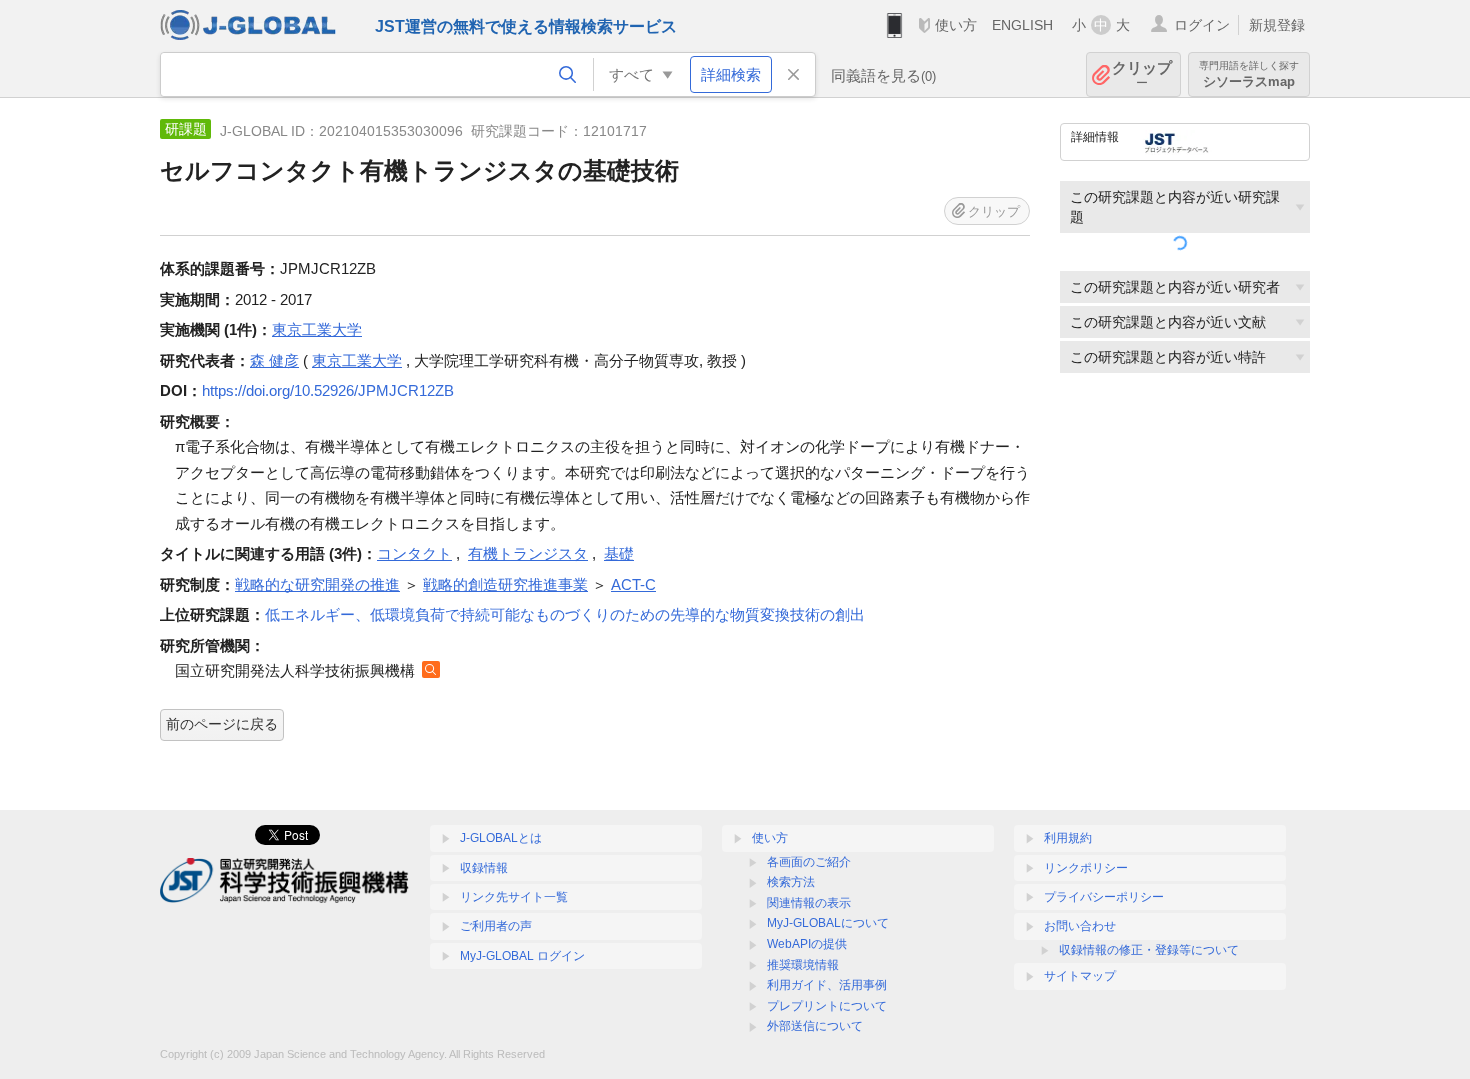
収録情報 (484, 868)
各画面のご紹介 (809, 862)
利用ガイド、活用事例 (827, 985)
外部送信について (815, 1026)
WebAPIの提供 (807, 944)
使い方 (956, 25)
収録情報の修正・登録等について (1149, 950)
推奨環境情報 (803, 965)
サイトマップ (1080, 976)
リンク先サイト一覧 (514, 897)
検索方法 (791, 882)
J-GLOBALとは (501, 838)
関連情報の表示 (809, 903)
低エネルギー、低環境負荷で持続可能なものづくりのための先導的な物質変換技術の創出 (565, 614)
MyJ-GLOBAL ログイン (522, 956)
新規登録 (1277, 25)
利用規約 (1068, 838)
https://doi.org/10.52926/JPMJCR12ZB (328, 390)
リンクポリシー (1086, 868)
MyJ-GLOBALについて (828, 923)
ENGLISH (1022, 25)
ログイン (1202, 25)
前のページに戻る (222, 724)
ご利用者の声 (496, 926)
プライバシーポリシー (1104, 897)
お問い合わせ (1080, 926)
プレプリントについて (827, 1006)
